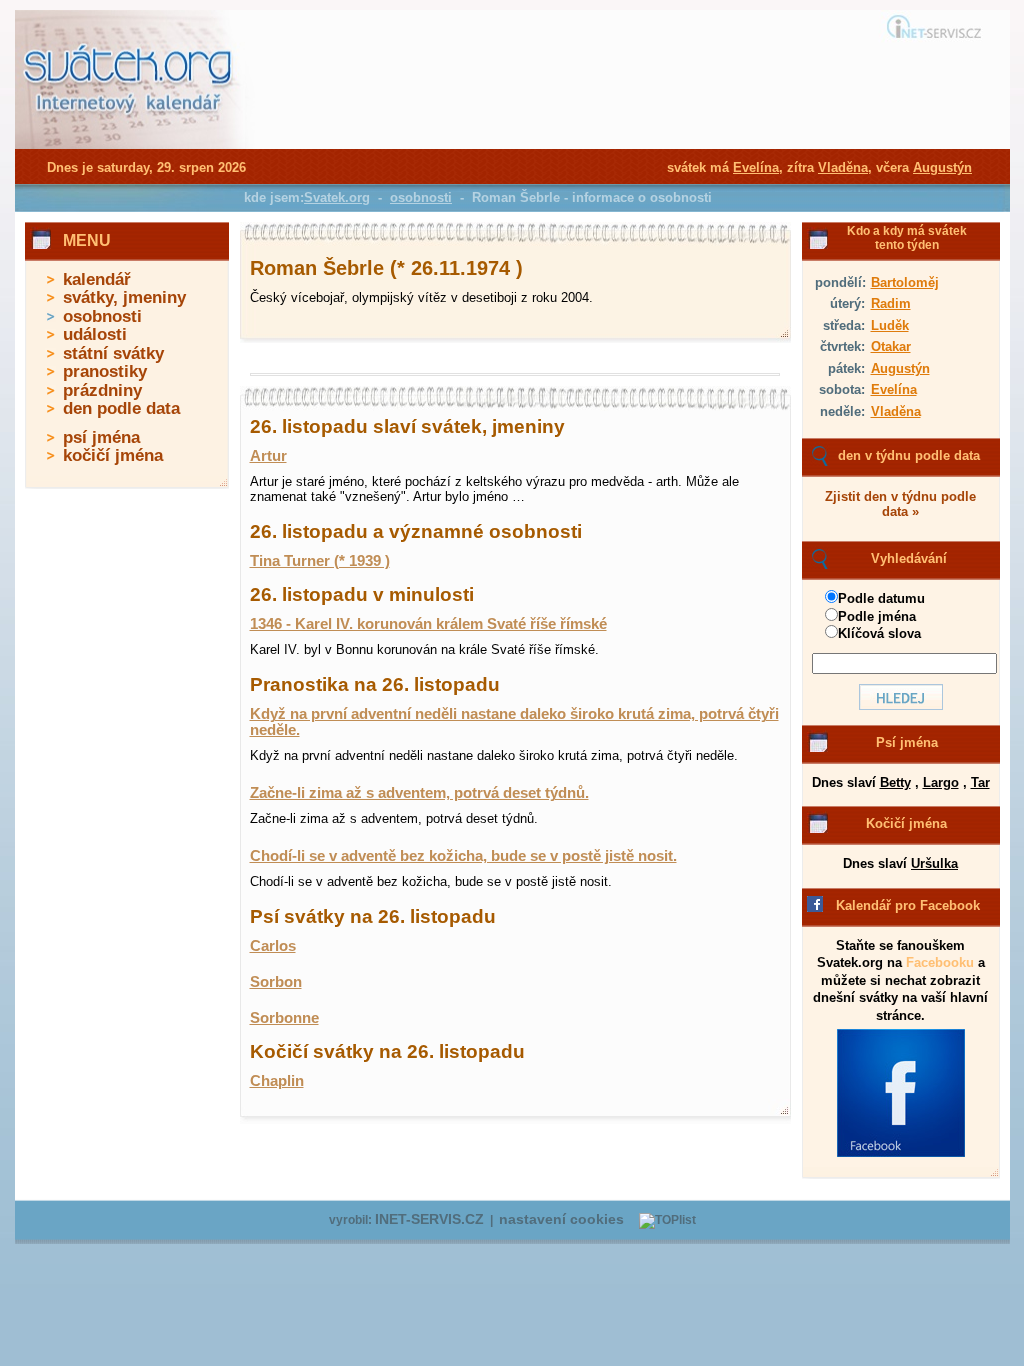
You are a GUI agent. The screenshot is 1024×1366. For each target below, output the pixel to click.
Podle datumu (881, 598)
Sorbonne (284, 1018)
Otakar (891, 346)
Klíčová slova (879, 633)
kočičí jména (113, 455)
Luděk (890, 325)
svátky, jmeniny (124, 297)
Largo (941, 782)
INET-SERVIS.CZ (429, 1219)
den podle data (121, 408)
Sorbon (276, 982)
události (95, 334)
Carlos (273, 946)
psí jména (101, 437)
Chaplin (277, 1081)
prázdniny (102, 390)
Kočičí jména (906, 823)
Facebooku (940, 962)
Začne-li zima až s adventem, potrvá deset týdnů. (419, 793)
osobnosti (102, 316)
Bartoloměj (905, 282)
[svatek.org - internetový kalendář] (130, 145)
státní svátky (113, 353)
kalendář (97, 279)
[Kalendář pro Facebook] (901, 1153)
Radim (891, 303)
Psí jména (907, 742)
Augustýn (900, 368)
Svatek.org (337, 197)
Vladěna (896, 411)
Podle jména (877, 616)
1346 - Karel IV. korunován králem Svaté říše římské (428, 624)
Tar (980, 782)
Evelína (894, 389)
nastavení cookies (561, 1219)
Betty (895, 782)
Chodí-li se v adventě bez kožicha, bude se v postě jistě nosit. (463, 856)
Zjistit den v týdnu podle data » (900, 504)
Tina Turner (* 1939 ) (320, 561)
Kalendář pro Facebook (908, 905)
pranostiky (105, 371)
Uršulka (934, 863)
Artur (268, 456)
